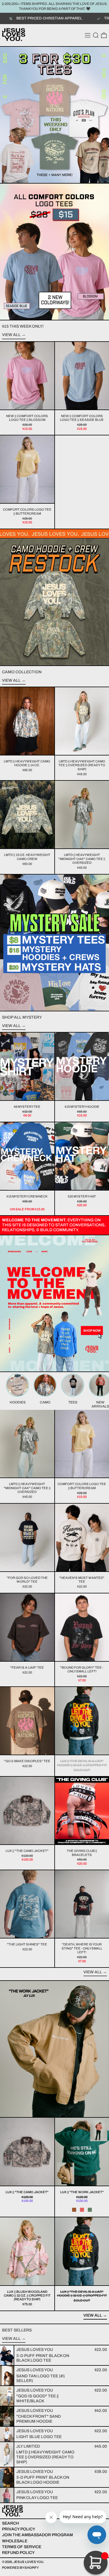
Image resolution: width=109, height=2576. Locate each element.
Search (10, 2523)
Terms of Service (22, 2547)
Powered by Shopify (20, 2568)
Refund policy (18, 2553)
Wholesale (15, 2541)
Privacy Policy (19, 2529)
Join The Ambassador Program (37, 2535)
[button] (96, 35)
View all (11, 335)
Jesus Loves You (28, 2562)
